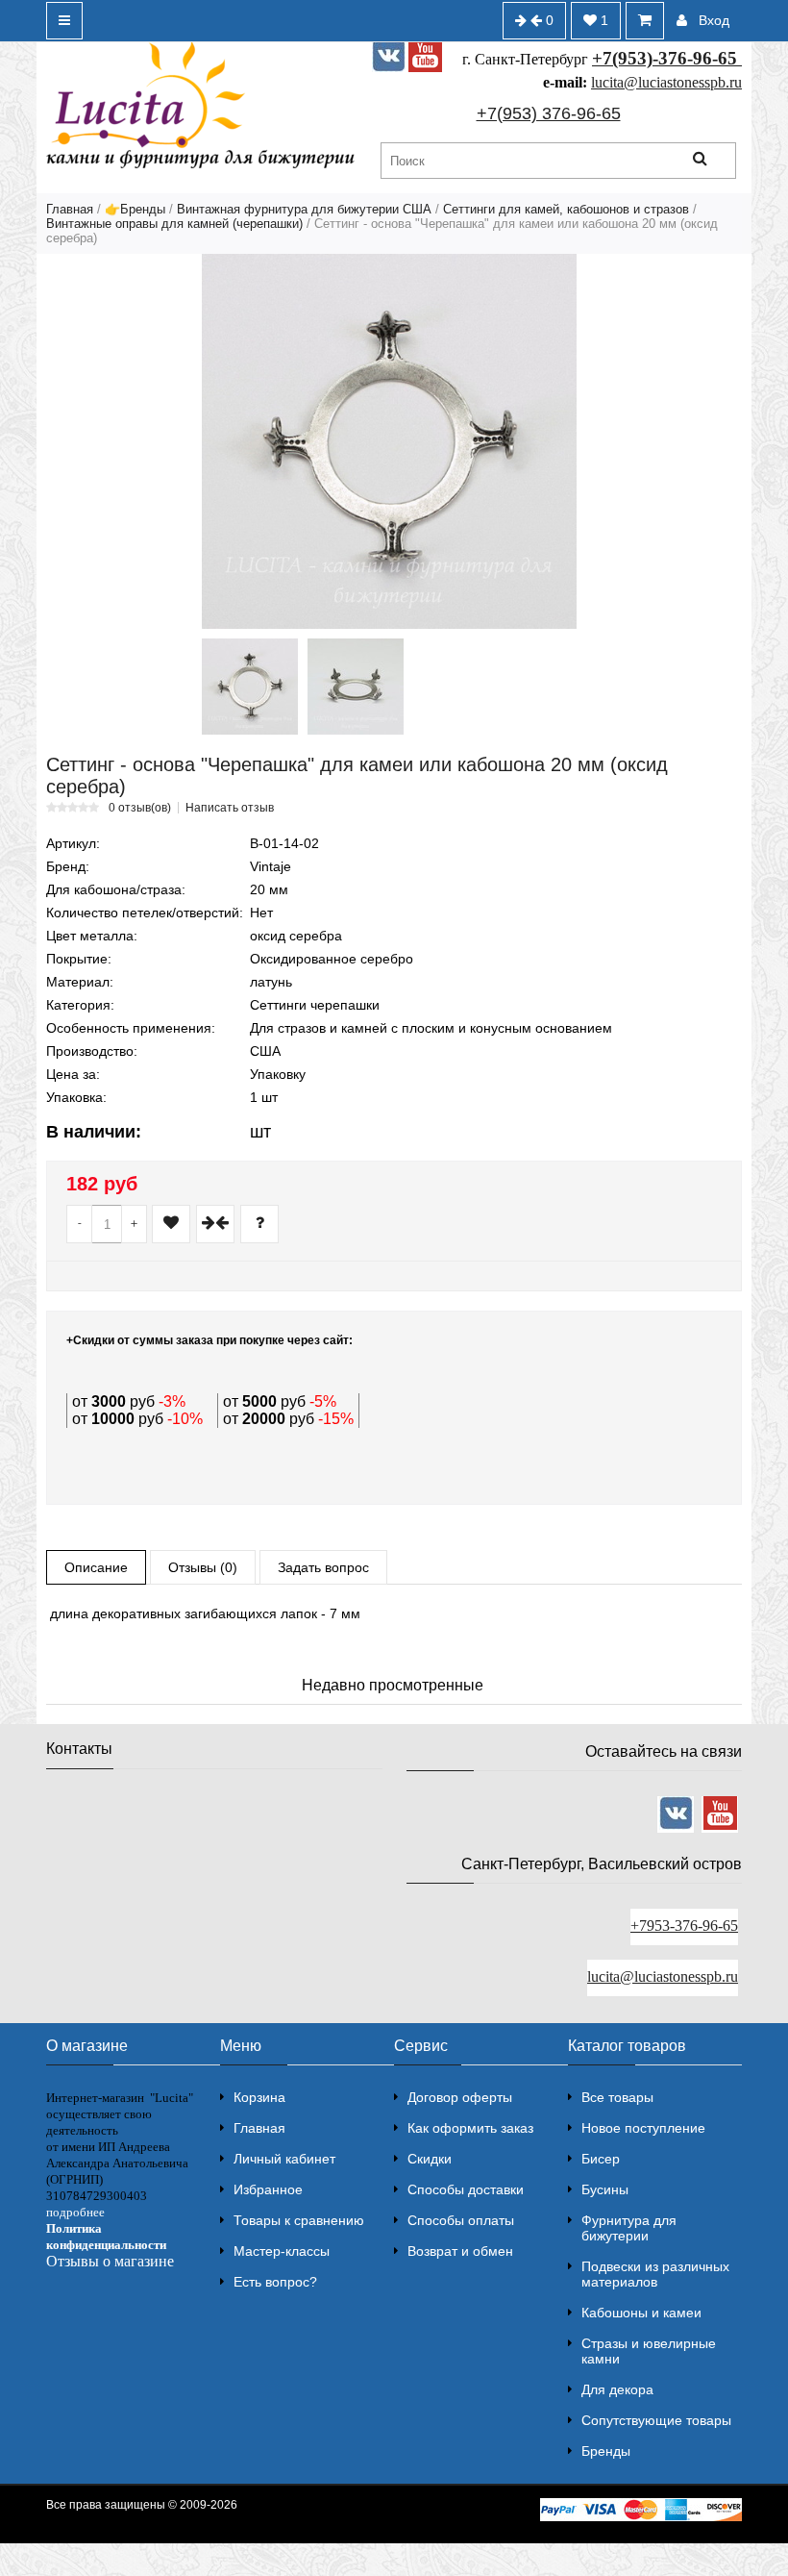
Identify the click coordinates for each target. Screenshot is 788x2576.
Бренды (606, 2451)
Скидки (430, 2159)
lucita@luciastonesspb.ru (666, 82)
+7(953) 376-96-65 (549, 113)
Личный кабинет (284, 2159)
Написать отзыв (230, 808)
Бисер (601, 2159)
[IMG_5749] (250, 687)
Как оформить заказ (470, 2128)
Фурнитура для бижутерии (629, 2228)
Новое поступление (643, 2128)
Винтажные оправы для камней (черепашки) (174, 224)
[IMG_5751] (356, 687)
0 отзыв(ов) (140, 808)
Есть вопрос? (275, 2282)
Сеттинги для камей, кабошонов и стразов (566, 209)
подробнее (75, 2212)
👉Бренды (135, 209)
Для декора (617, 2389)
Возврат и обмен (460, 2251)
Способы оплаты (461, 2220)
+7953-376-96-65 (684, 1926)
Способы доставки (466, 2189)
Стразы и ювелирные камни (649, 2351)
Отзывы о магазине (110, 2261)
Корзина (259, 2097)
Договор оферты (460, 2097)
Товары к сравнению (299, 2220)
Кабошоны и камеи (641, 2313)
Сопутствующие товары (656, 2420)
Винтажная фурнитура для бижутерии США (304, 209)
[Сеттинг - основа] (389, 441)
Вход (714, 20)
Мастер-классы (282, 2251)
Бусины (605, 2189)
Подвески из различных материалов (655, 2274)
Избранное (268, 2189)
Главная (70, 209)
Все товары (617, 2097)
